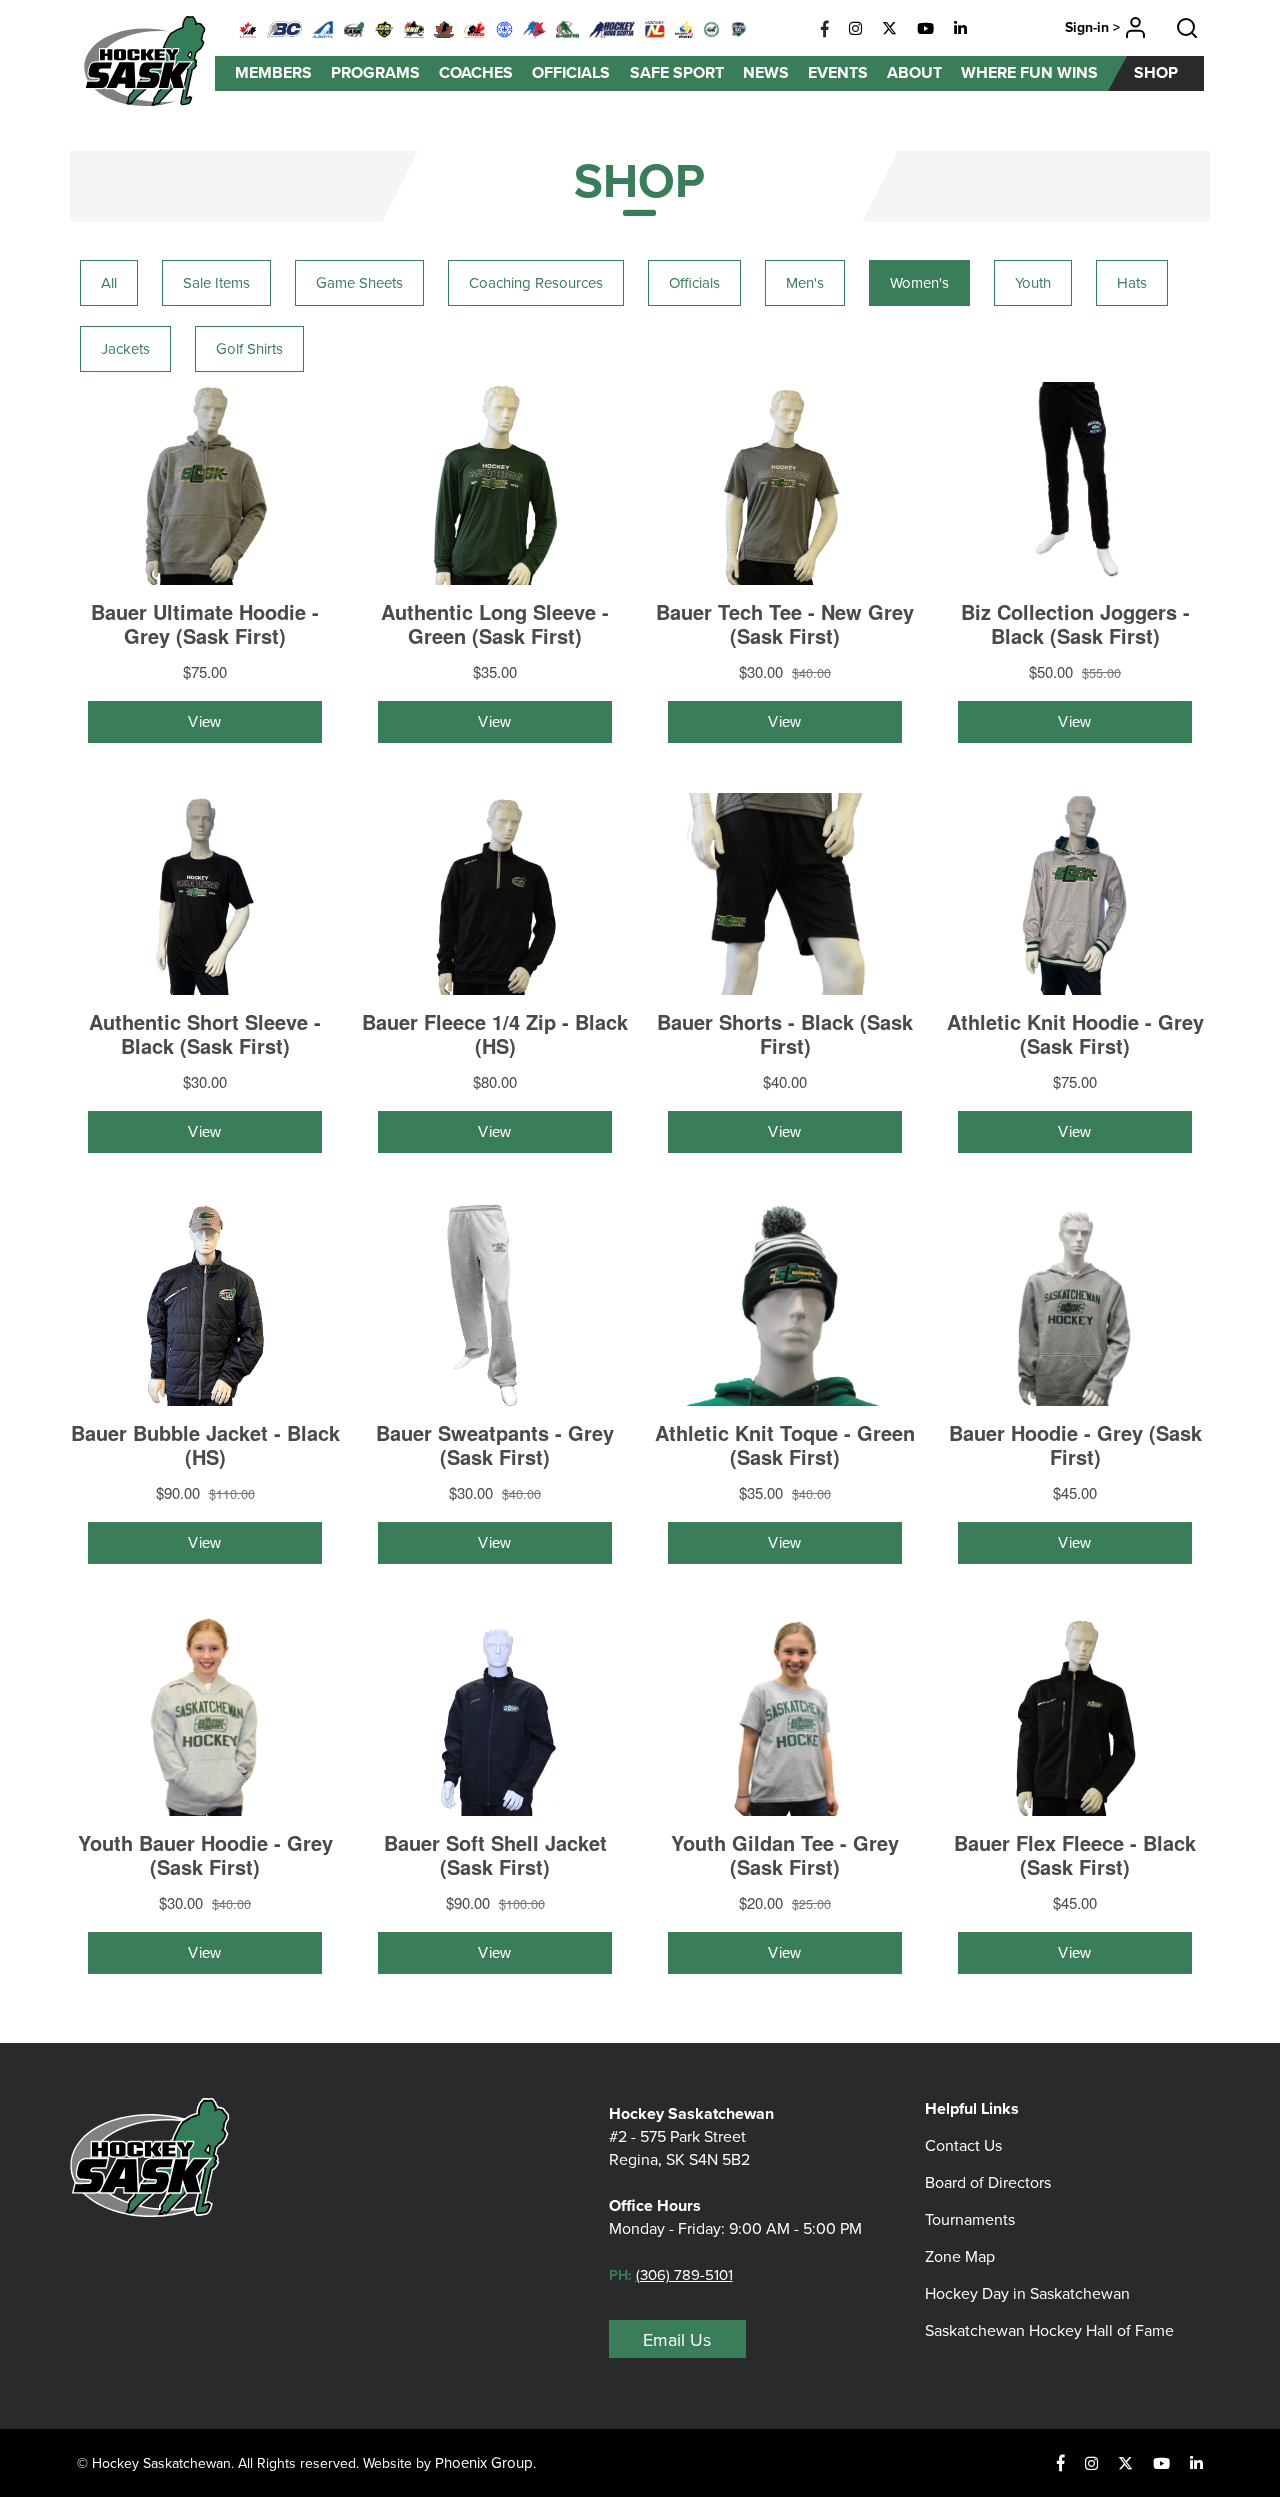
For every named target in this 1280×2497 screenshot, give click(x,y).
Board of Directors (988, 2182)
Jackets (125, 348)
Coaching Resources (536, 282)
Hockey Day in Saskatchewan (1027, 2293)
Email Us (677, 2339)
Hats (1132, 282)
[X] (889, 29)
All (109, 282)
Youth (1033, 282)
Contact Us (963, 2145)
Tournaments (970, 2219)
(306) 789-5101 (684, 2274)
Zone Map (960, 2256)
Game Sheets (359, 282)
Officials (694, 282)
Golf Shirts (249, 348)
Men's (805, 282)
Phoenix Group (484, 2462)
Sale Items (216, 282)
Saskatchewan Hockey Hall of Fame (1049, 2330)
